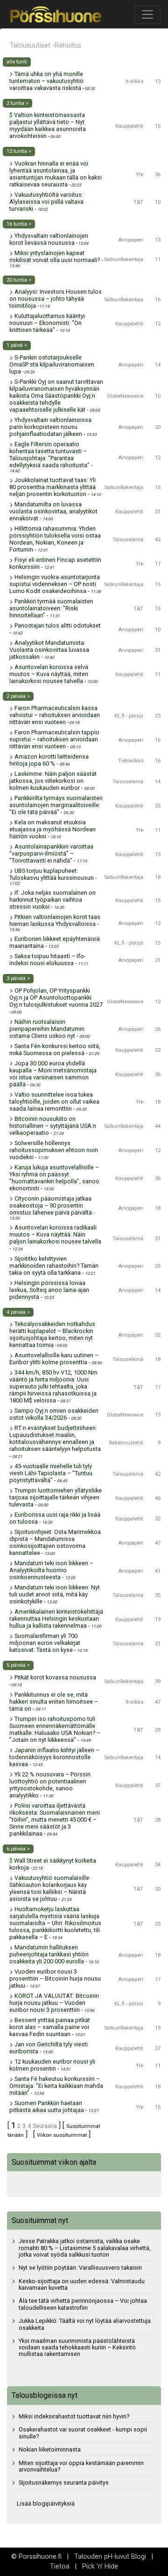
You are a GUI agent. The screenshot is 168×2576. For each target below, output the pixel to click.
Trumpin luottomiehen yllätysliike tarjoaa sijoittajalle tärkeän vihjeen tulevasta (56, 1497)
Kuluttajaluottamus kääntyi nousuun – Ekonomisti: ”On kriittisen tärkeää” (47, 323)
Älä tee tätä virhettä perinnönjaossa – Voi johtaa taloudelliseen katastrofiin (83, 2304)
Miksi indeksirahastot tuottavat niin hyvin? (74, 2416)
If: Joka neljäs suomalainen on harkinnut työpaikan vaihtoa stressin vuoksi (52, 900)
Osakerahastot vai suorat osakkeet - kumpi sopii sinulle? (83, 2433)
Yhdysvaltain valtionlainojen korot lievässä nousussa (49, 239)
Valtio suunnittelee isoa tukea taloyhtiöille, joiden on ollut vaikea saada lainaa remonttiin (54, 1102)
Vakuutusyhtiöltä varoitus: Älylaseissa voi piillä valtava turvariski (46, 202)
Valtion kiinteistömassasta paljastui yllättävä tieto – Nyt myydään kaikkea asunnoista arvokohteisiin (48, 125)
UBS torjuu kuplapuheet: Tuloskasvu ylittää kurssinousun (52, 874)
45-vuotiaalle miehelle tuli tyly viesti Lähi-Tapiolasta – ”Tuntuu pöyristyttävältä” (51, 1473)
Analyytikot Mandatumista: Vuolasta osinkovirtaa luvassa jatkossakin (49, 650)
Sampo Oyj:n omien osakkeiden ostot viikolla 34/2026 (54, 1414)
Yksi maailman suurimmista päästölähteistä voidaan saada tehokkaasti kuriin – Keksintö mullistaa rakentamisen (77, 2348)
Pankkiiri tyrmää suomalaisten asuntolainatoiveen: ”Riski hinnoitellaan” (51, 608)
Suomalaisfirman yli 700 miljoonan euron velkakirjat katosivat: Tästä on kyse (45, 1643)
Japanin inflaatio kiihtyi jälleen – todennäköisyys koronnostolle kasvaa (54, 1757)
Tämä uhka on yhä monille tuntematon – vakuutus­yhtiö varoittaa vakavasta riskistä (46, 81)
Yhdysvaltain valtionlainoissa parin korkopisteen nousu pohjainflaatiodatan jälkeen (50, 427)
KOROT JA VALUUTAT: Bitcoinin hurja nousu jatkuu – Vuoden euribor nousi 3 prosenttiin (54, 2003)
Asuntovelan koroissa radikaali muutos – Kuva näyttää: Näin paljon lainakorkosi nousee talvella (55, 1234)
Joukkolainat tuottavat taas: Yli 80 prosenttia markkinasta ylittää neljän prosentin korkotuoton (52, 487)
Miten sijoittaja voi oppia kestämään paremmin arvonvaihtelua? (81, 2466)
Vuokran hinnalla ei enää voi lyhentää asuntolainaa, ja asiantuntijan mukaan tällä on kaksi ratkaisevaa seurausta (56, 174)
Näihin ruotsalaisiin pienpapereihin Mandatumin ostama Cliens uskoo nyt (47, 1029)
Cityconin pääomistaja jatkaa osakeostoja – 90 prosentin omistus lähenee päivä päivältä (51, 1205)
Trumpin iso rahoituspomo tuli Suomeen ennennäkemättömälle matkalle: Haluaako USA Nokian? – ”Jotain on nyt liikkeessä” (55, 1729)
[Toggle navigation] (147, 14)
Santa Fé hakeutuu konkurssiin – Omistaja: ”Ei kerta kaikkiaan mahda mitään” (56, 2086)
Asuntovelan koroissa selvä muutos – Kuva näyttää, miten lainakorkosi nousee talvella (49, 674)
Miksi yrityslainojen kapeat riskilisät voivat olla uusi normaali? (55, 256)
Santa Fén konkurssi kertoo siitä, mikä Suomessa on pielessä (55, 1050)
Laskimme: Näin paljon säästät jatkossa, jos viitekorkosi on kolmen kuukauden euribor (53, 781)
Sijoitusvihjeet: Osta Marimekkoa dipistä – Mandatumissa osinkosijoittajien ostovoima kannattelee (55, 1542)
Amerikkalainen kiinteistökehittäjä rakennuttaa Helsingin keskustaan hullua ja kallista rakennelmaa (56, 1619)
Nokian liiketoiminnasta (50, 2449)
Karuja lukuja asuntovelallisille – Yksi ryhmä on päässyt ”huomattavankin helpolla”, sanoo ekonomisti (54, 1178)
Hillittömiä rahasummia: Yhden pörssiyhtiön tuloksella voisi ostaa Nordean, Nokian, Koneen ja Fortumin (55, 539)
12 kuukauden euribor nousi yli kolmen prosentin (52, 2065)
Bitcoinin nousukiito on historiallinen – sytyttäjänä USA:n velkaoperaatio (53, 1126)
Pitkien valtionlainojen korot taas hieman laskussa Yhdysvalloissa (55, 920)
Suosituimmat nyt (40, 2220)
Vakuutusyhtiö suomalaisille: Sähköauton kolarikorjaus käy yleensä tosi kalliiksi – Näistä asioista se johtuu (50, 1888)
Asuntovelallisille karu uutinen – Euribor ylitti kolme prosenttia (54, 1359)
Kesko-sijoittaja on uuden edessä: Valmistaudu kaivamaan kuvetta (82, 2285)
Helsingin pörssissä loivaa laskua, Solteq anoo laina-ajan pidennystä (49, 1290)
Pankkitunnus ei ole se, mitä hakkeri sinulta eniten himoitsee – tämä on (54, 1702)
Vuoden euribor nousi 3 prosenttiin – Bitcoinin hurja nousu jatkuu (55, 1979)
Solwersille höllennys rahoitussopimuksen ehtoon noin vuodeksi (54, 1150)
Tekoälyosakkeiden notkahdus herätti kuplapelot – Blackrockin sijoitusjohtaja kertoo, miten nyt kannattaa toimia (52, 1334)
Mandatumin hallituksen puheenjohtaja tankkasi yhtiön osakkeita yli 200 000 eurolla (49, 1954)
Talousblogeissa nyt (45, 2395)
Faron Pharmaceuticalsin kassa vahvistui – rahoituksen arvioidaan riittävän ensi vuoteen (55, 715)
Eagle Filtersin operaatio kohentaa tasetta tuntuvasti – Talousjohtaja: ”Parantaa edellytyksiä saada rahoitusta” (49, 455)
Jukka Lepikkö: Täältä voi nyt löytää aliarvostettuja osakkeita (85, 2324)
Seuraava (45, 2126)
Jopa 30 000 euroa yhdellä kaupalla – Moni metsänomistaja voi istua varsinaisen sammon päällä (53, 1074)
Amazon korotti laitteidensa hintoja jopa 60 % (49, 760)
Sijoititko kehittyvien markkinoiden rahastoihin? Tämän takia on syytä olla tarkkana (54, 1266)
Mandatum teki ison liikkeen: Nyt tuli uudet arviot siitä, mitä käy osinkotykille (55, 1594)
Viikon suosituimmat (62, 2135)
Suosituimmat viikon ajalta (54, 2162)
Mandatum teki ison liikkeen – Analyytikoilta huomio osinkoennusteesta (51, 1570)
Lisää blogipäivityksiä (46, 2503)
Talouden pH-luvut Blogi (110, 2557)
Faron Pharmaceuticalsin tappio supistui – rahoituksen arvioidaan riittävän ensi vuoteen (54, 739)
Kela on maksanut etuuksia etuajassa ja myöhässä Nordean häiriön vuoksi (52, 829)
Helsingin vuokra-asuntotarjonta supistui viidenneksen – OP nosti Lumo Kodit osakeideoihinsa (55, 584)
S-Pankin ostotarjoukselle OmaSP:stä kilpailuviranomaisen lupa (52, 364)
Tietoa (60, 2566)
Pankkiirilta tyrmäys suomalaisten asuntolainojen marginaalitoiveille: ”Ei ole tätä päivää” (56, 805)
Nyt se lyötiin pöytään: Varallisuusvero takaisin (80, 2268)
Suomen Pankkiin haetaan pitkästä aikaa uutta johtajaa (47, 2106)
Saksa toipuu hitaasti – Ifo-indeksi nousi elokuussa (48, 960)
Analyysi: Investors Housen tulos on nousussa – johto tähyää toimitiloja (56, 299)
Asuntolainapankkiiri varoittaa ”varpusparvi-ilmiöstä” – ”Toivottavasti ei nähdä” (51, 853)
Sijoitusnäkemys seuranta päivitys (64, 2483)
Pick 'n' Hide (100, 2566)
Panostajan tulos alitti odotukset (58, 625)
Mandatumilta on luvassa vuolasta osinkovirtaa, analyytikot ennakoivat (53, 511)
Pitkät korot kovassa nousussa (55, 1677)
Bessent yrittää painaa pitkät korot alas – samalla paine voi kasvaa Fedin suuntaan (50, 2027)
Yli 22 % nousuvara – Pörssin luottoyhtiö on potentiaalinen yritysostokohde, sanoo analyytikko (50, 1785)
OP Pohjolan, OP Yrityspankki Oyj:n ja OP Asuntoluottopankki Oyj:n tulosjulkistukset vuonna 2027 (56, 998)
